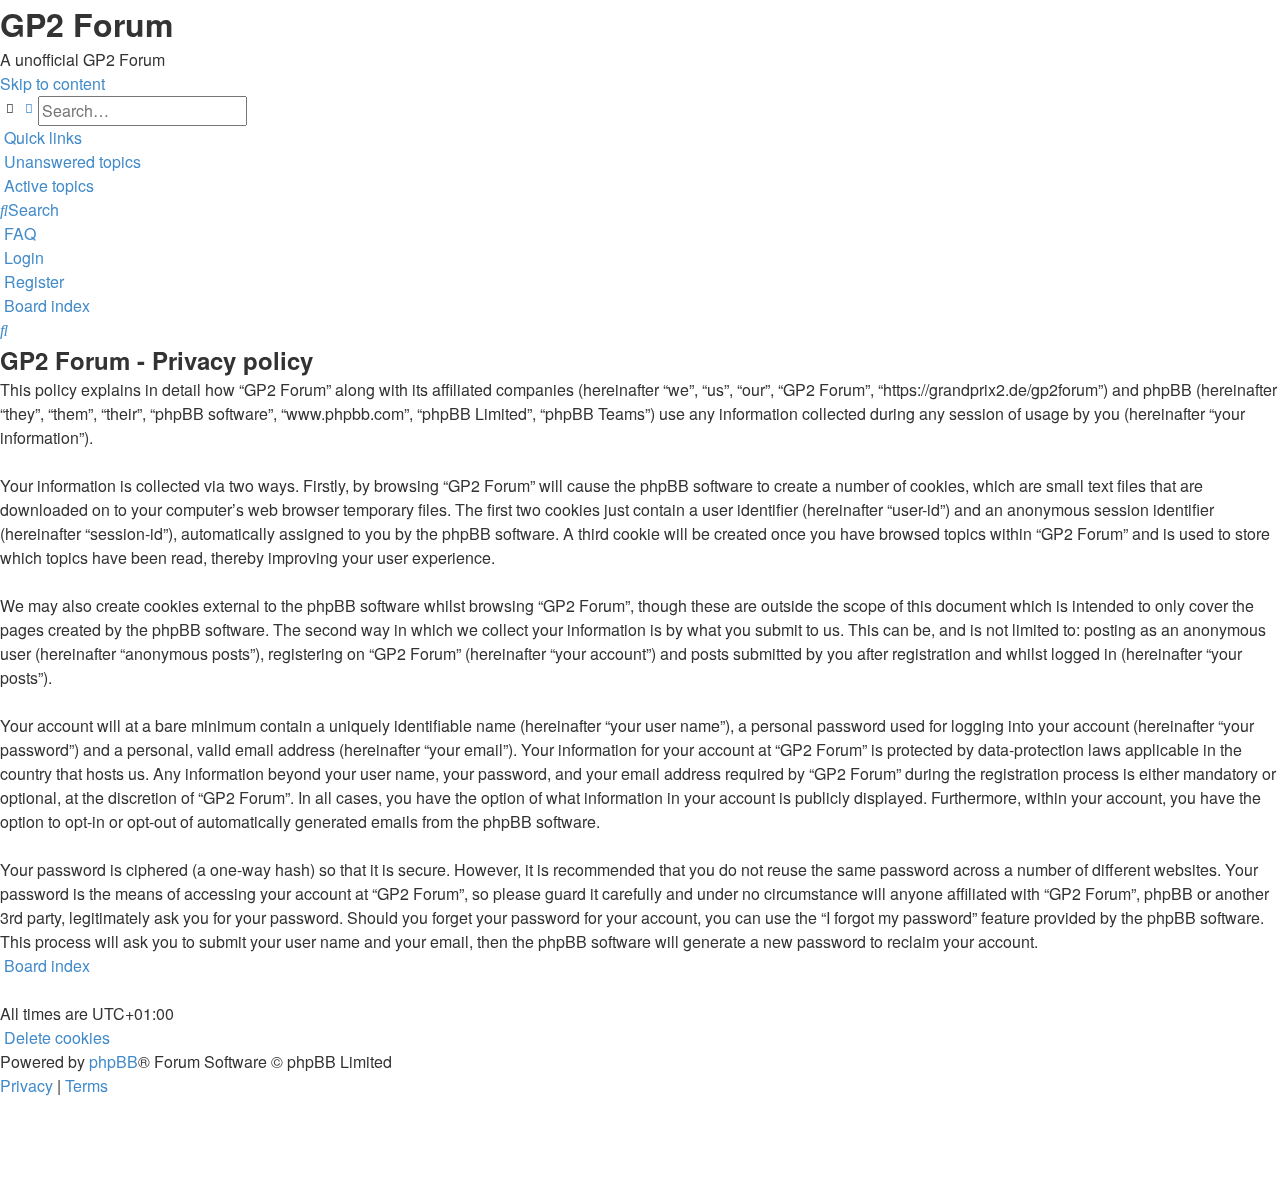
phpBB (113, 1061)
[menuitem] (70, 161)
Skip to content (52, 83)
